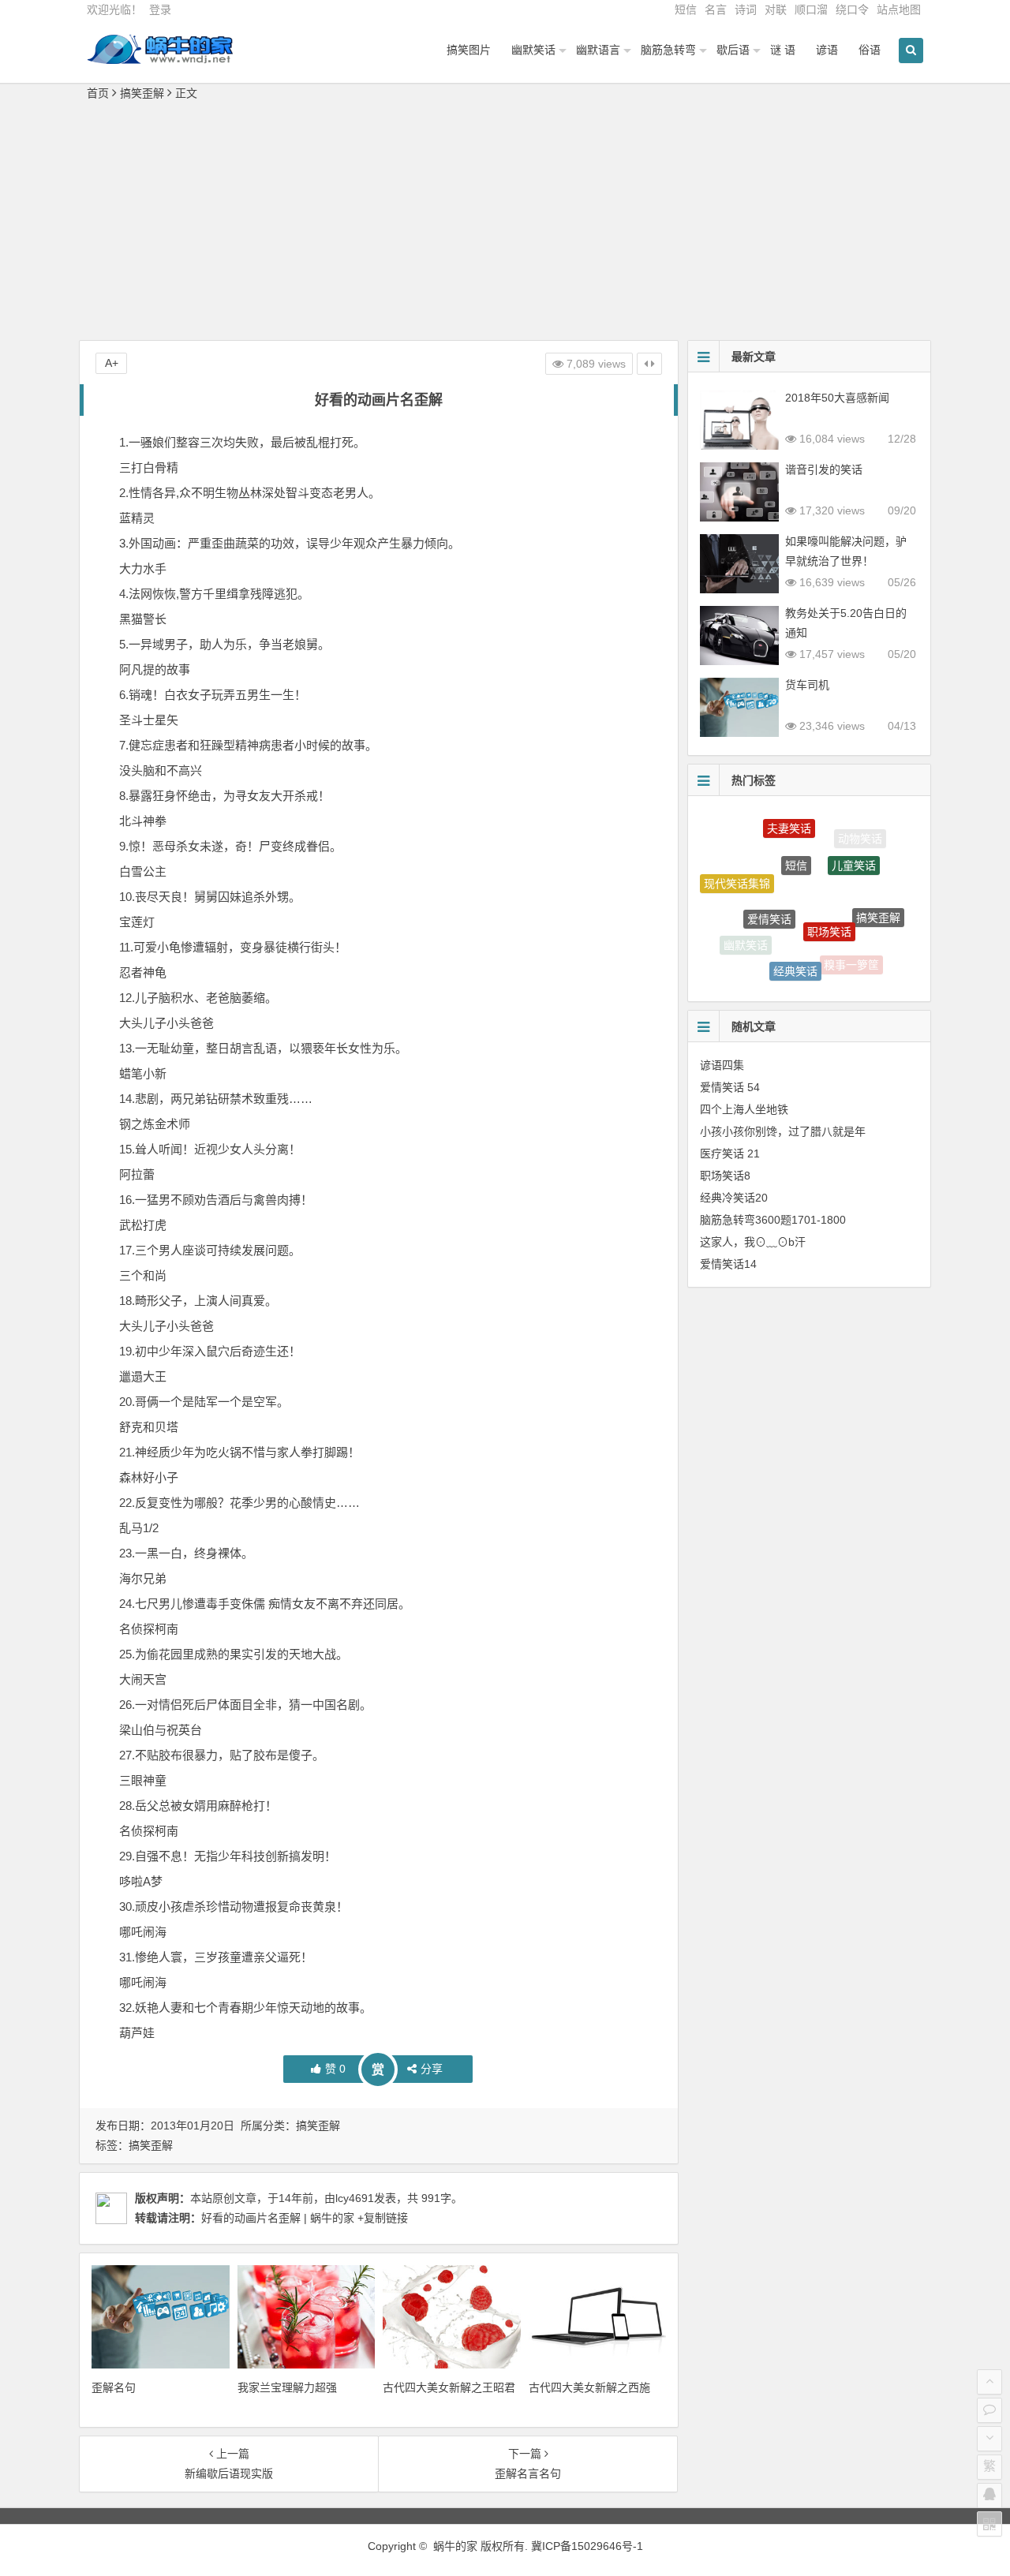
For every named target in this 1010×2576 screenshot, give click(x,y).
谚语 (827, 50)
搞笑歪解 (142, 93)
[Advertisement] (505, 222)
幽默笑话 (533, 50)
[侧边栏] (649, 364)
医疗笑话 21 (730, 1153)
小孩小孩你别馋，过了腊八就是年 (783, 1131)
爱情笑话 (769, 886)
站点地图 (899, 9)
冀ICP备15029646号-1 (587, 2546)
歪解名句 (114, 2387)
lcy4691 (355, 2198)
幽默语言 (598, 50)
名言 (716, 9)
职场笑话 (829, 895)
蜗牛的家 (455, 2546)
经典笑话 (795, 948)
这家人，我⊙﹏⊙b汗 (753, 1242)
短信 (686, 9)
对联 (776, 9)
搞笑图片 (469, 50)
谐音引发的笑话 (824, 469)
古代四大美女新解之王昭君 (449, 2387)
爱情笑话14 (728, 1264)
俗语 (870, 50)
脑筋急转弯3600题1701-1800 (773, 1220)
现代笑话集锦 (737, 873)
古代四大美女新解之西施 (589, 2387)
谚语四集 (722, 1065)
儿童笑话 (854, 843)
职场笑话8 (725, 1176)
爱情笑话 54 (730, 1087)
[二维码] (989, 2524)
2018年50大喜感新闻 (837, 398)
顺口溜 (811, 9)
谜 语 (783, 50)
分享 (432, 2069)
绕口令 (852, 9)
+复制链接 (381, 2218)
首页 (98, 93)
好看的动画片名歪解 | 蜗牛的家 (278, 2218)
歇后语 (733, 50)
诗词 (746, 9)
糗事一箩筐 (851, 954)
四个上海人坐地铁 (744, 1109)
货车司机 (807, 685)
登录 (160, 9)
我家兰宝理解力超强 (287, 2387)
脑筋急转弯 (668, 50)
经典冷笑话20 (734, 1198)
